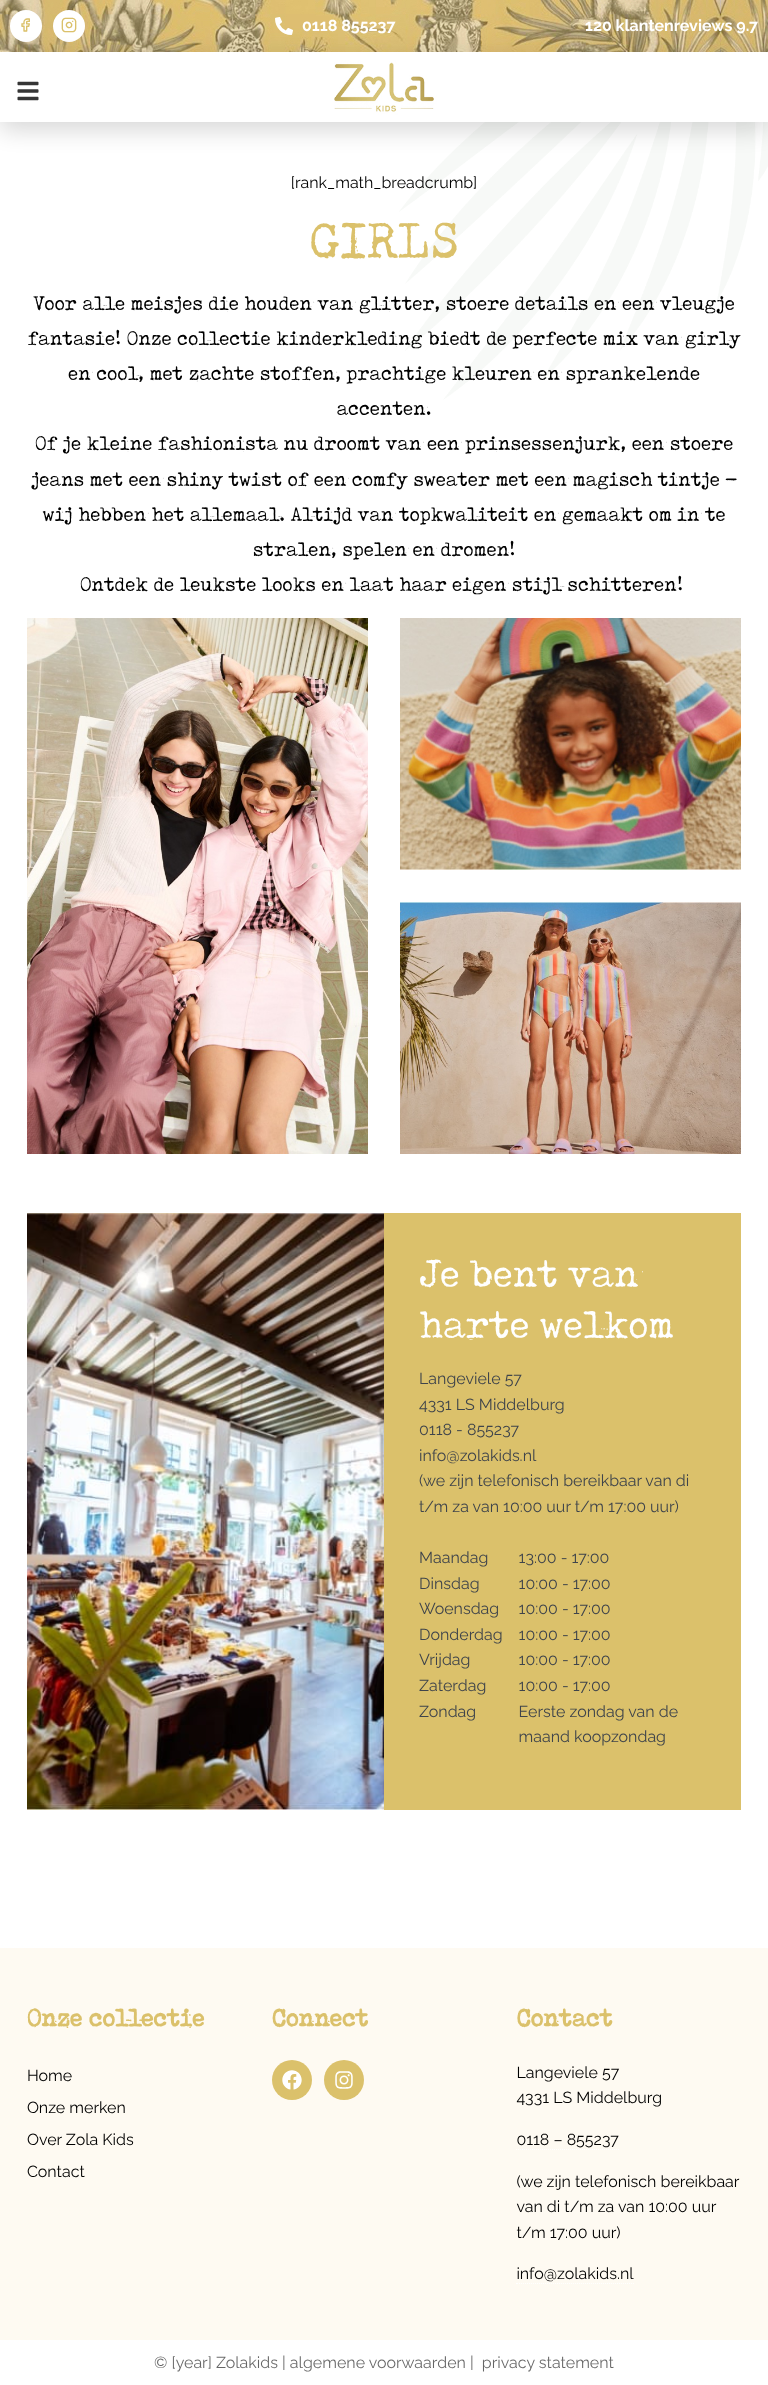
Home (49, 2075)
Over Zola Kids (80, 2139)
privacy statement (548, 2362)
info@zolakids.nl (477, 1455)
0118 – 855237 (567, 2139)
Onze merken (76, 2107)
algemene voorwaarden (378, 2362)
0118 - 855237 (469, 1429)
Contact (56, 2171)
